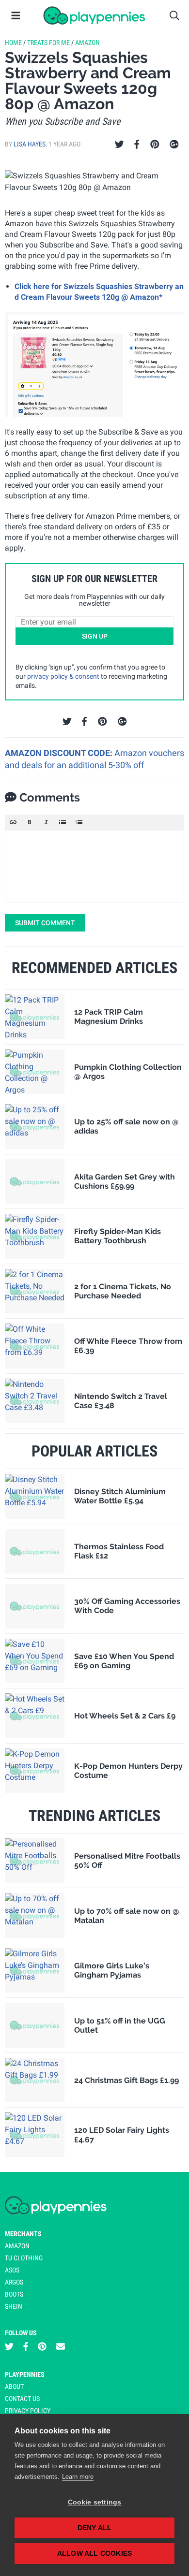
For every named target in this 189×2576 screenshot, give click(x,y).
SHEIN (14, 2306)
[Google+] (174, 145)
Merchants (23, 2234)
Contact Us (22, 2399)
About (14, 2387)
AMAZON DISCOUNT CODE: (60, 753)
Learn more (78, 2477)
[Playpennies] (94, 15)
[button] (13, 822)
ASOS (12, 2270)
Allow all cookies (94, 2554)
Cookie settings (95, 2502)
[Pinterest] (155, 145)
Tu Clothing (24, 2258)
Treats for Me (48, 43)
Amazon (87, 43)
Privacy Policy (28, 2411)
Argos (14, 2282)
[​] (94, 866)
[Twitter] (119, 145)
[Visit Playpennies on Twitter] (9, 2347)
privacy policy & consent (63, 676)
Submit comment (45, 923)
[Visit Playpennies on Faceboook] (26, 2347)
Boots (14, 2294)
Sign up (95, 636)
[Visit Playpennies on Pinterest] (42, 2347)
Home (13, 43)
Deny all (95, 2528)
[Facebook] (137, 145)
